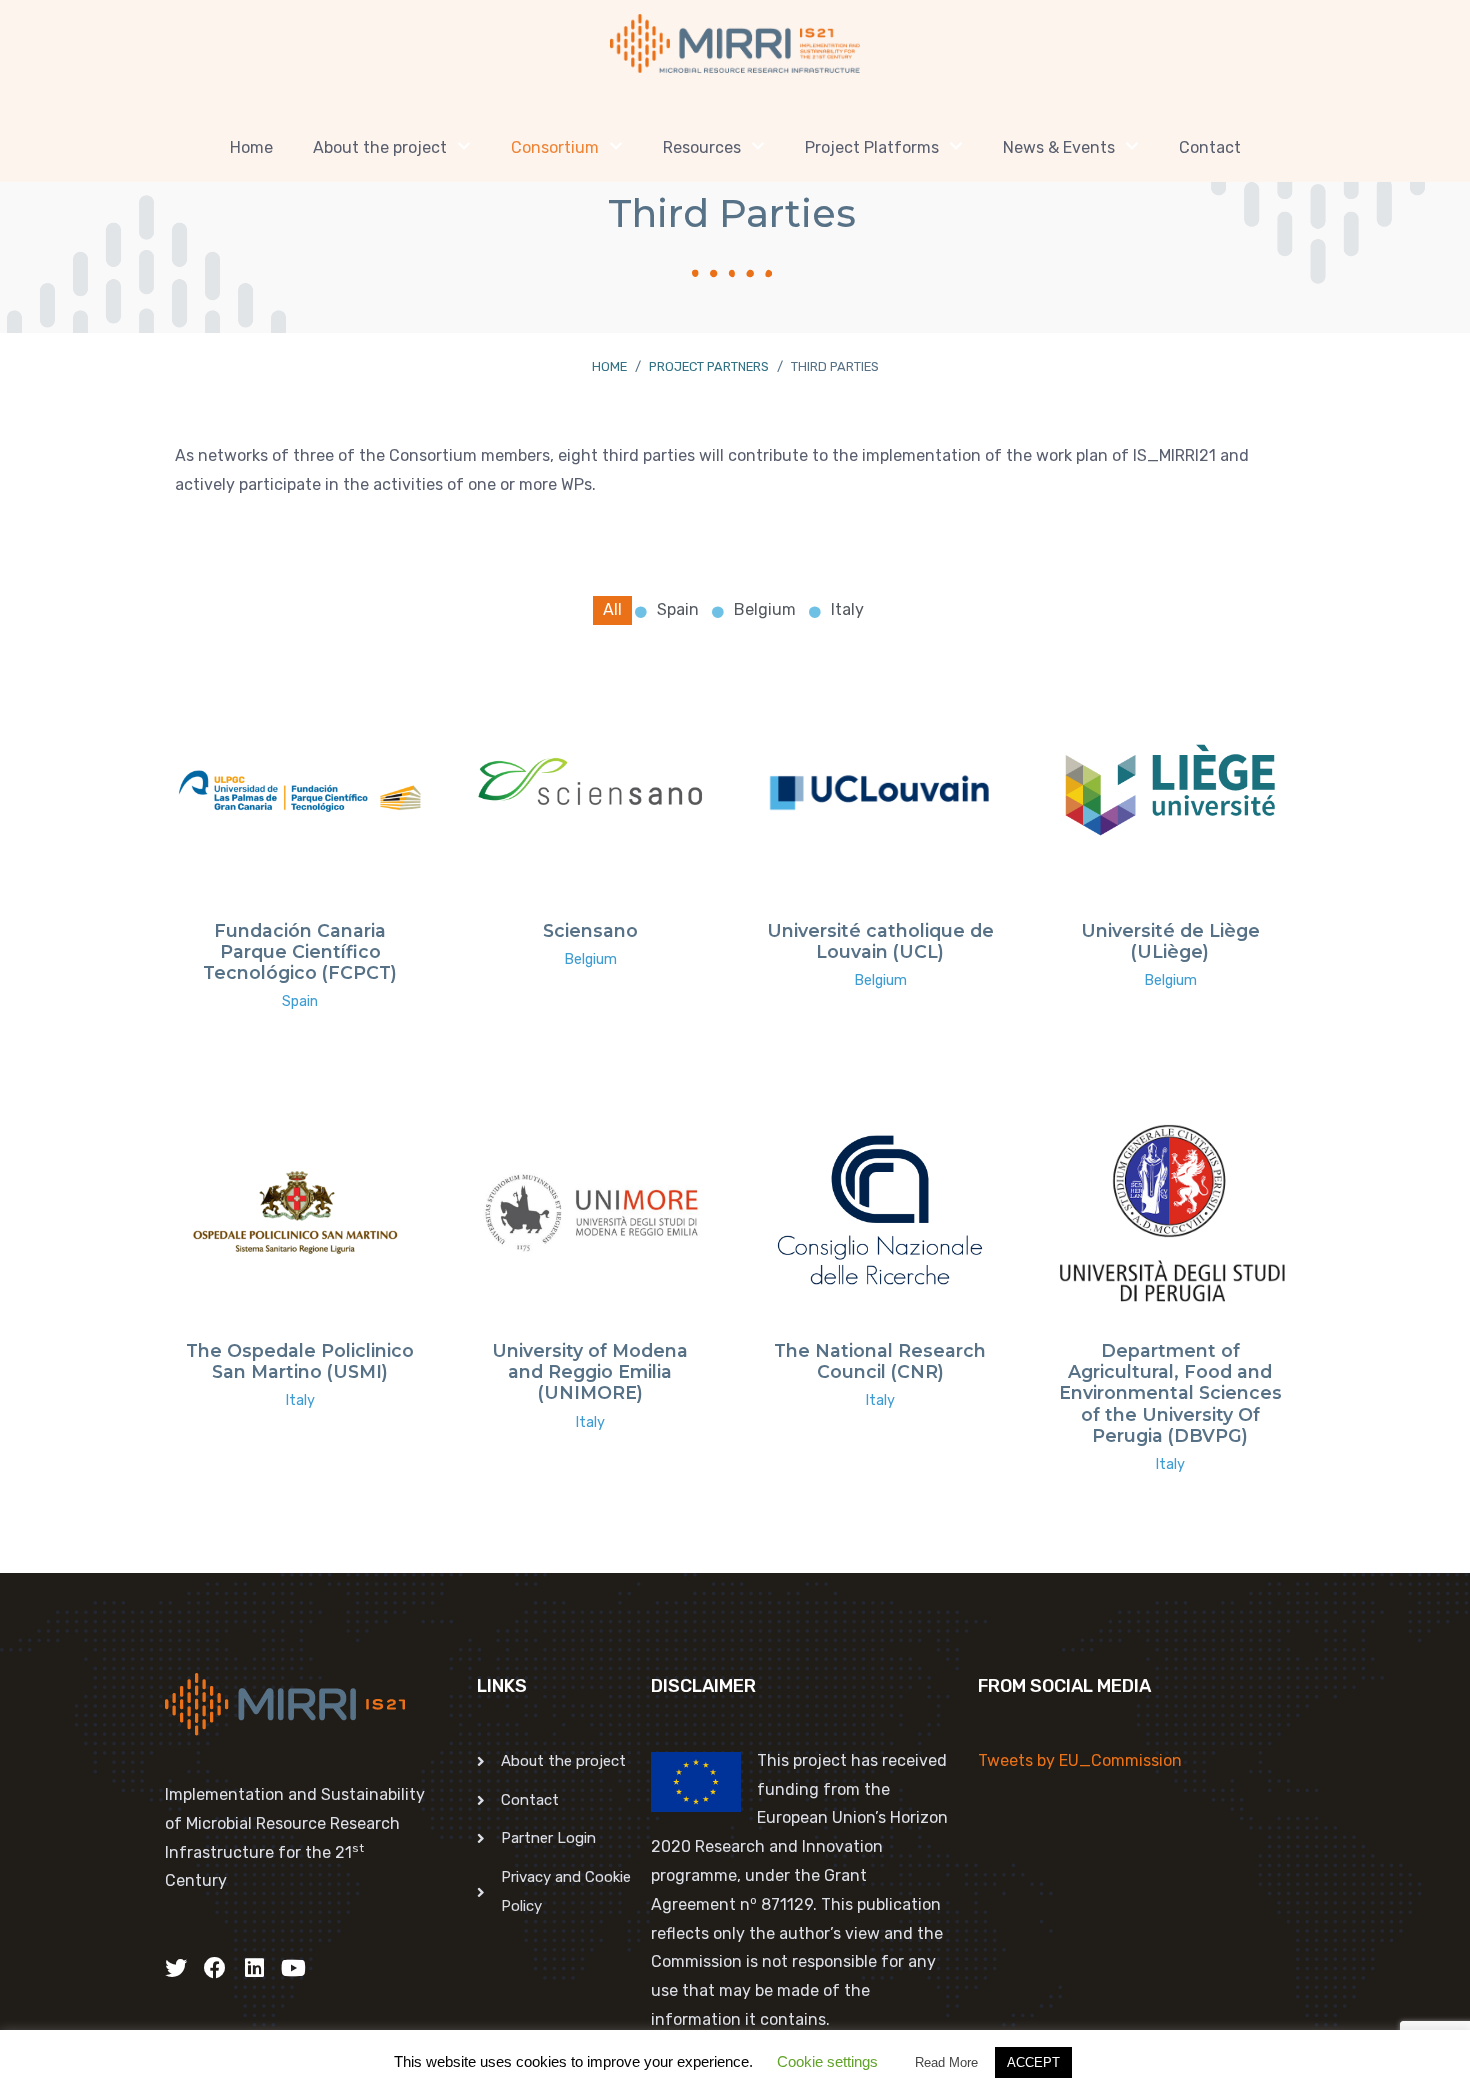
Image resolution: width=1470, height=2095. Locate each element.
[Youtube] (293, 1968)
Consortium (555, 147)
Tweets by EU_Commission (1080, 1760)
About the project (380, 147)
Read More (946, 2062)
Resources (702, 147)
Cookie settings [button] (827, 2061)
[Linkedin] (254, 1968)
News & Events (1059, 147)
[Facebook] (215, 1968)
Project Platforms (872, 147)
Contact (1210, 147)
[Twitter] (176, 1968)
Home (251, 147)
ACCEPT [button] (1033, 2062)
